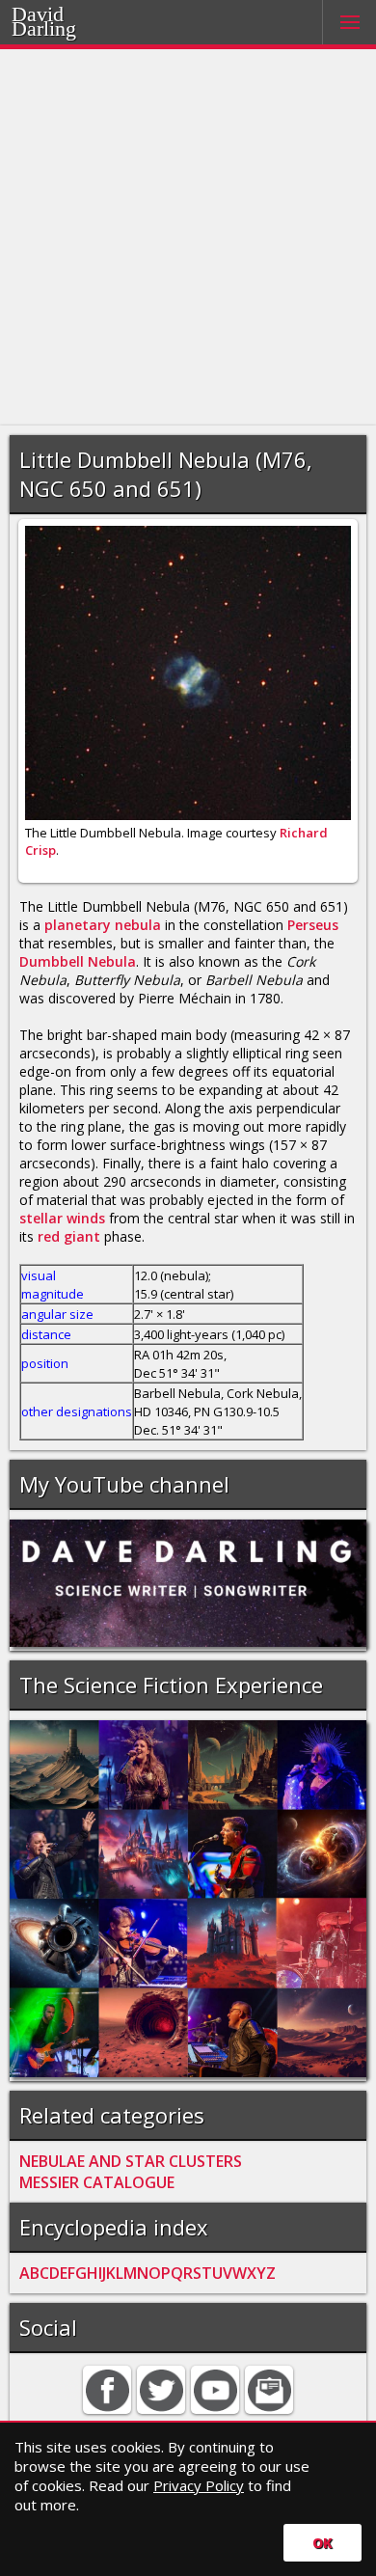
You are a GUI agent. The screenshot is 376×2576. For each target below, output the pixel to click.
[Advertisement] (188, 237)
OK (322, 2543)
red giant (69, 1236)
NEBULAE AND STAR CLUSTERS (131, 2161)
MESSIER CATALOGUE (97, 2182)
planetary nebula (103, 925)
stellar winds (62, 1218)
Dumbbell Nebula (78, 961)
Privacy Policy (199, 2485)
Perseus (313, 925)
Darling (44, 28)
